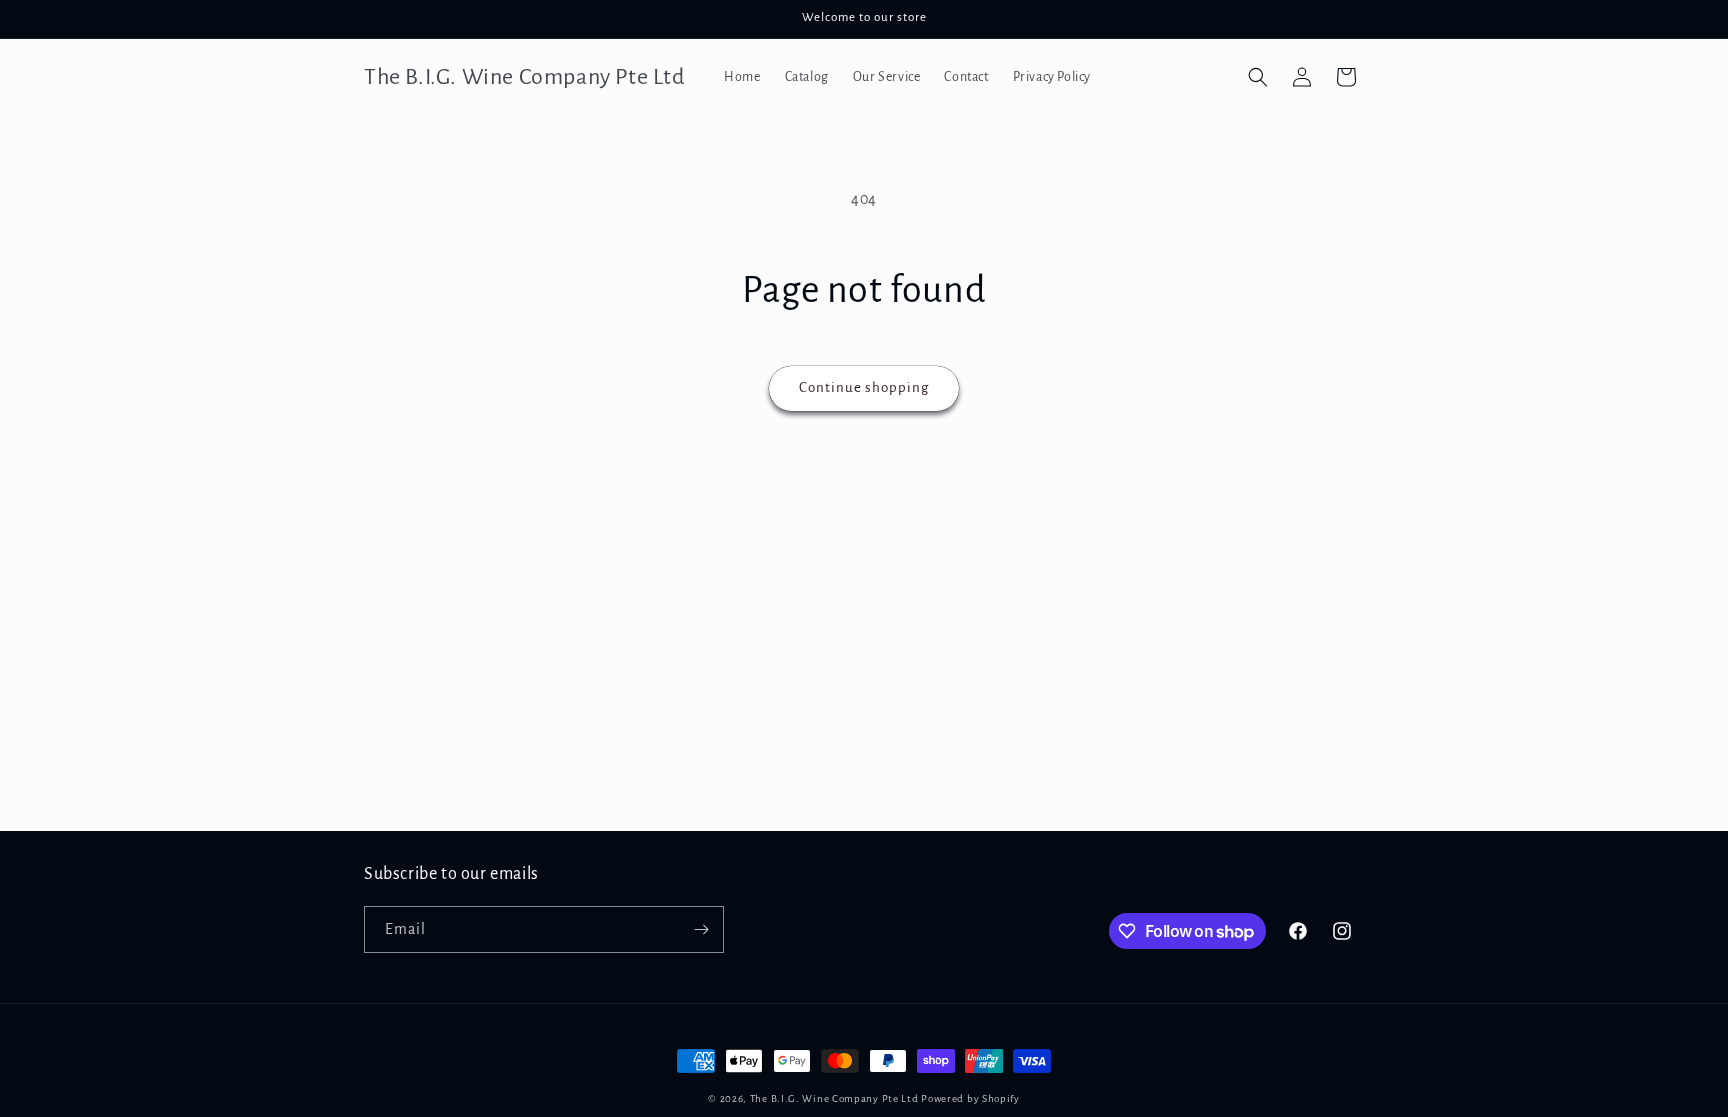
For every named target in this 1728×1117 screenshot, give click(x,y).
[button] (1258, 77)
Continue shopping (864, 387)
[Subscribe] (701, 929)
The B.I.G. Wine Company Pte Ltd (834, 1098)
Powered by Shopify (970, 1098)
